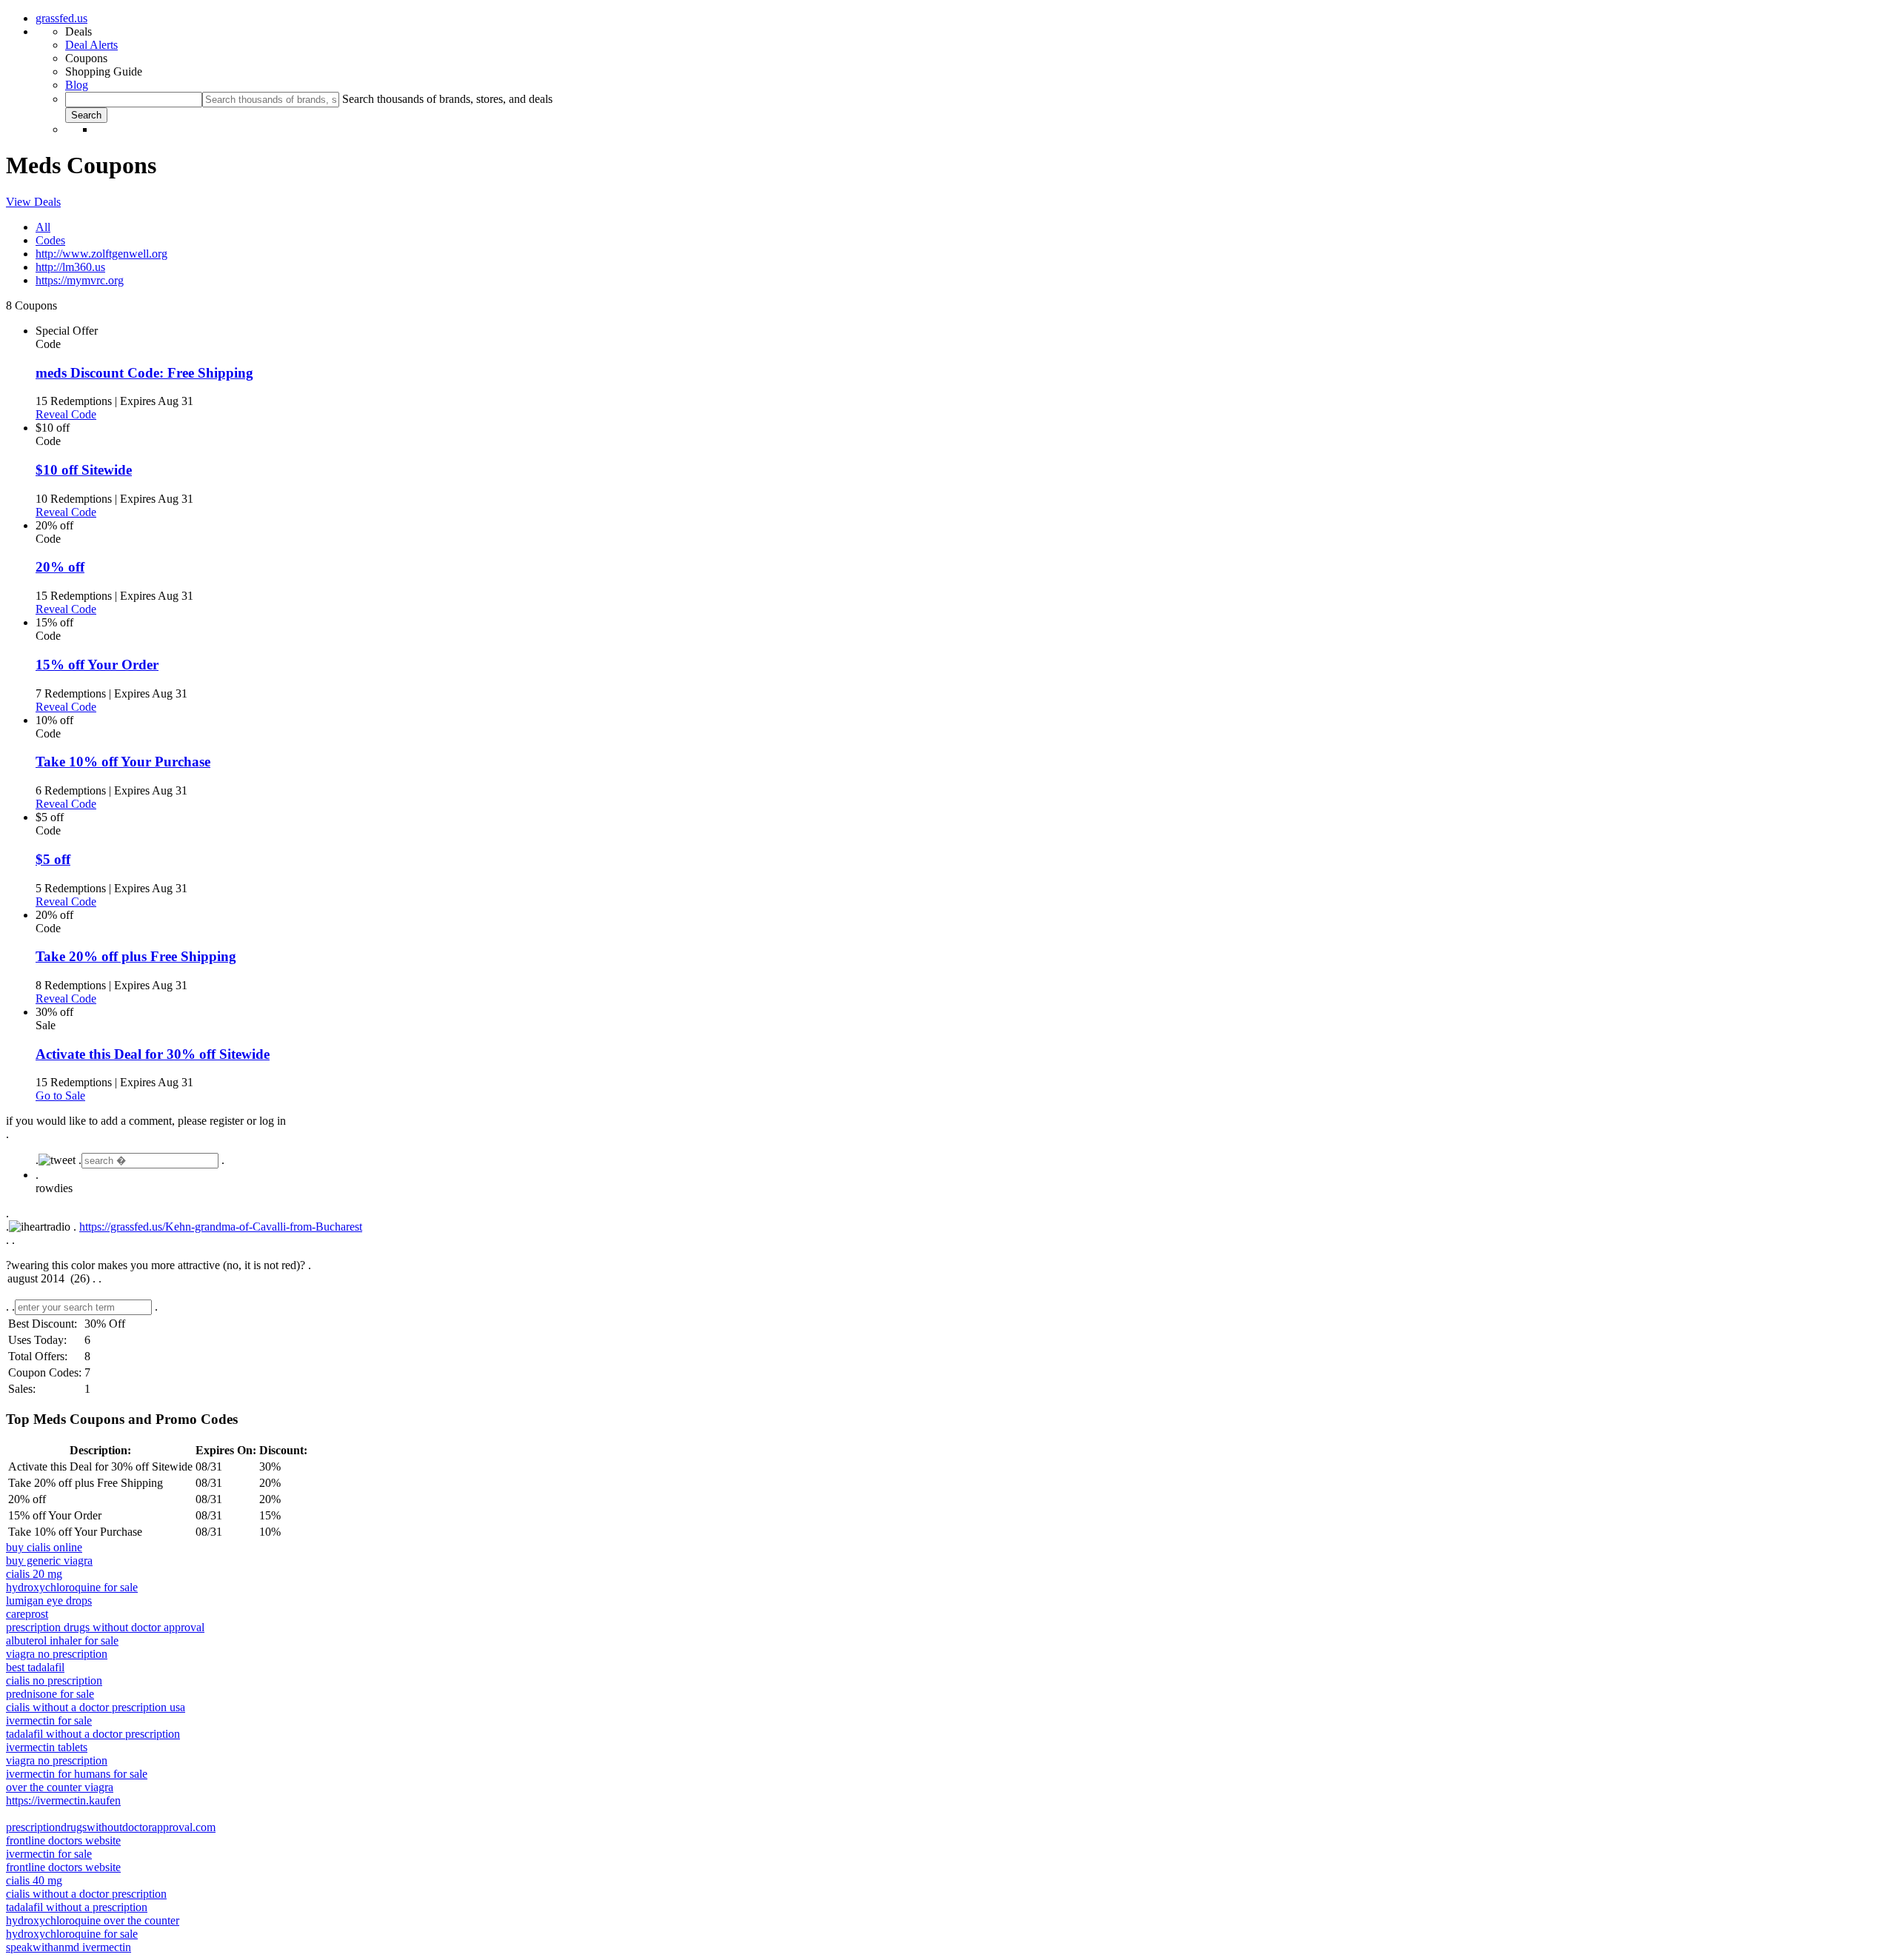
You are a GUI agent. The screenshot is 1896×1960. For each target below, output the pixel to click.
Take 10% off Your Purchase (123, 762)
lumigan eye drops (49, 1601)
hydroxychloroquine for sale (72, 1587)
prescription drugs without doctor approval (105, 1627)
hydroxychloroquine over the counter (93, 1920)
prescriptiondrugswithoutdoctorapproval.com (111, 1827)
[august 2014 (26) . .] (948, 1280)
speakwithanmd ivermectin (69, 1947)
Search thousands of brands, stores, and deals (447, 99)
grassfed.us (61, 18)
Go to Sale (60, 1096)
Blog (77, 85)
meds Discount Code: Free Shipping (144, 373)
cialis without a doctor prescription (86, 1894)
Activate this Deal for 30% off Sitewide (153, 1054)
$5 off (53, 859)
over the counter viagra (60, 1787)
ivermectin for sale (49, 1720)
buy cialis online (44, 1547)
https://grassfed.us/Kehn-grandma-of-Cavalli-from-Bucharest (221, 1227)
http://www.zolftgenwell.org (101, 254)
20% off (60, 567)
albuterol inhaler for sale (62, 1640)
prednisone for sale (50, 1694)
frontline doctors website (63, 1840)
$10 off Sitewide (84, 470)
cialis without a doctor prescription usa (96, 1707)
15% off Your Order (97, 665)
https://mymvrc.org (80, 280)
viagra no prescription (57, 1654)
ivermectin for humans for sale (77, 1774)
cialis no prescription (54, 1680)
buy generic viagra (49, 1561)
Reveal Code (66, 414)
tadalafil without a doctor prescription (93, 1734)
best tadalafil (35, 1667)
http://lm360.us (70, 267)
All (43, 227)
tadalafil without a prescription (77, 1907)
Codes (50, 240)
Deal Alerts (91, 45)
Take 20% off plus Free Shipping (136, 956)
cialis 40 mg (34, 1880)
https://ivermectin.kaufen (63, 1800)
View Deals (33, 202)
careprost (27, 1614)
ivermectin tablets (47, 1747)
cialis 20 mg (34, 1574)
